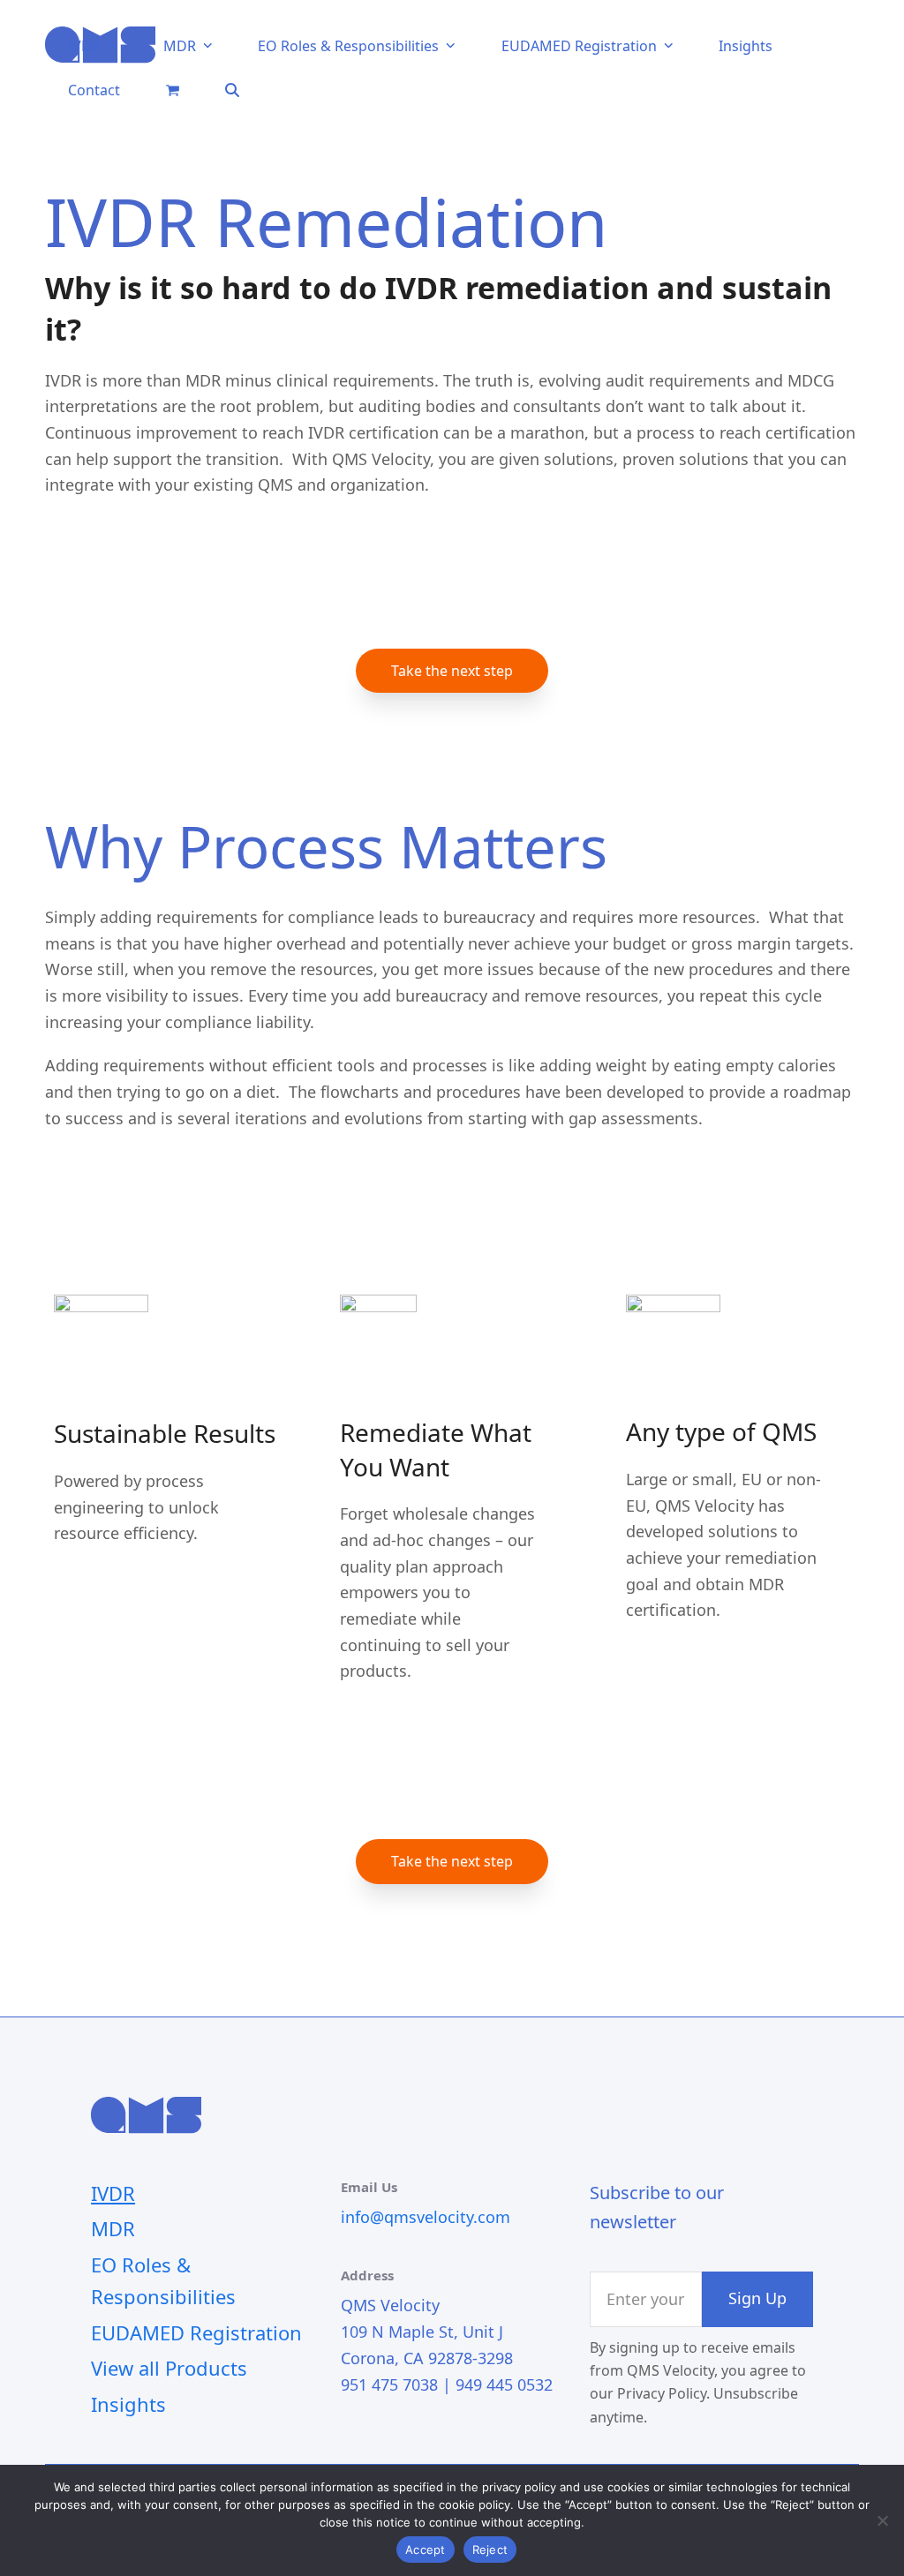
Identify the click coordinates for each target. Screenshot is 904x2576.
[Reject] (882, 2520)
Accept (426, 2550)
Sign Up (757, 2298)
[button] (173, 89)
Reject (490, 2550)
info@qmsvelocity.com (426, 2217)
